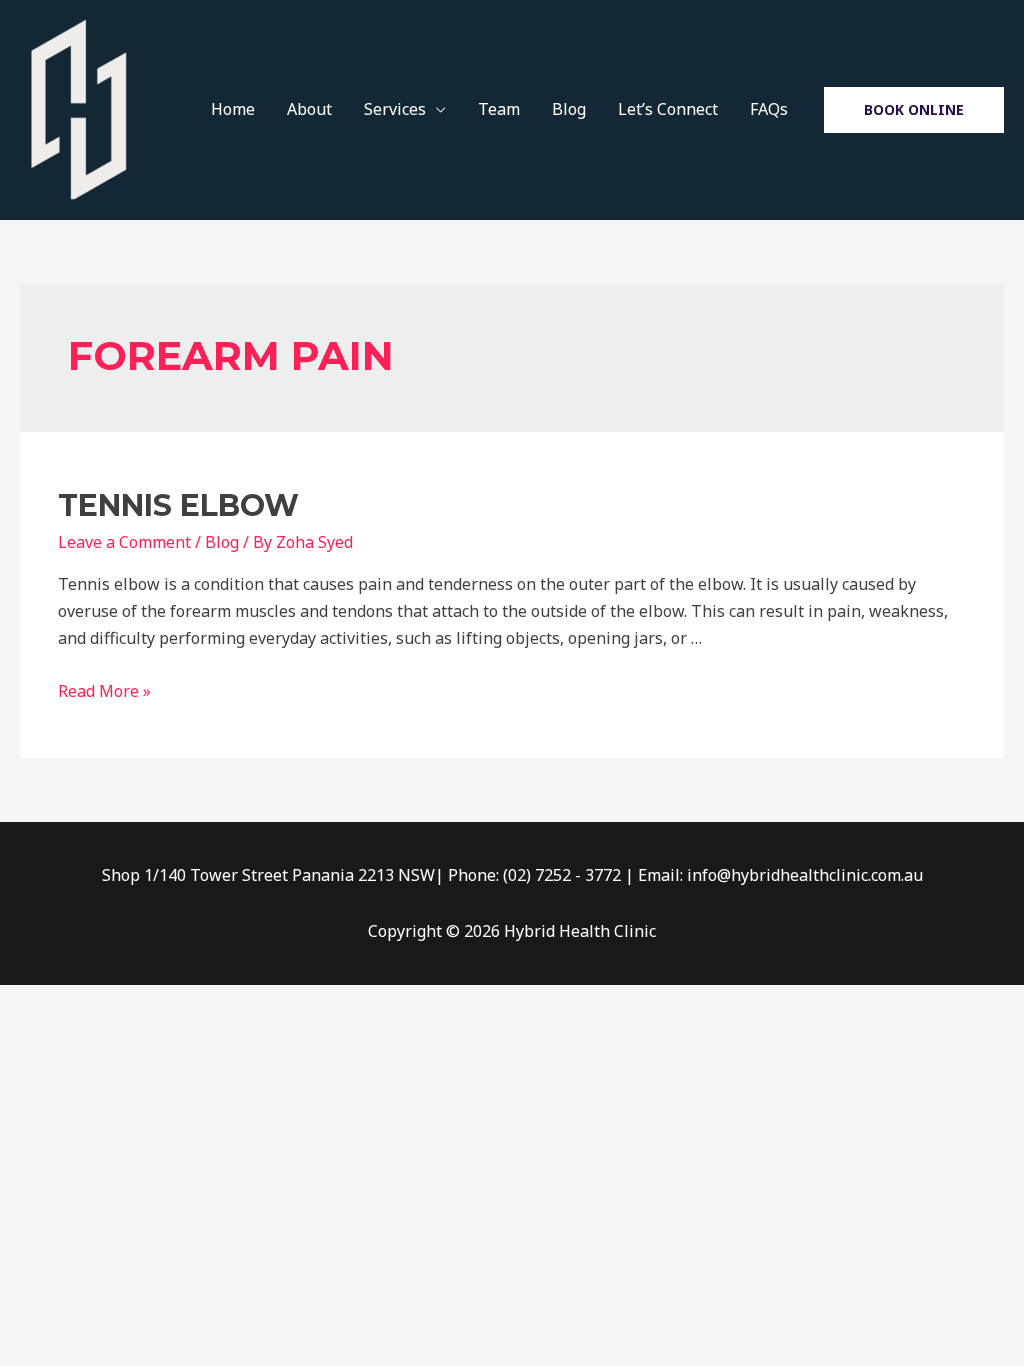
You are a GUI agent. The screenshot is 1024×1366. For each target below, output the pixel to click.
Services (395, 109)
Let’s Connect (668, 109)
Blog (569, 109)
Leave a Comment (124, 542)
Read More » (104, 691)
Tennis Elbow (178, 505)
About (309, 109)
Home (233, 109)
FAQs (769, 109)
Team (499, 109)
